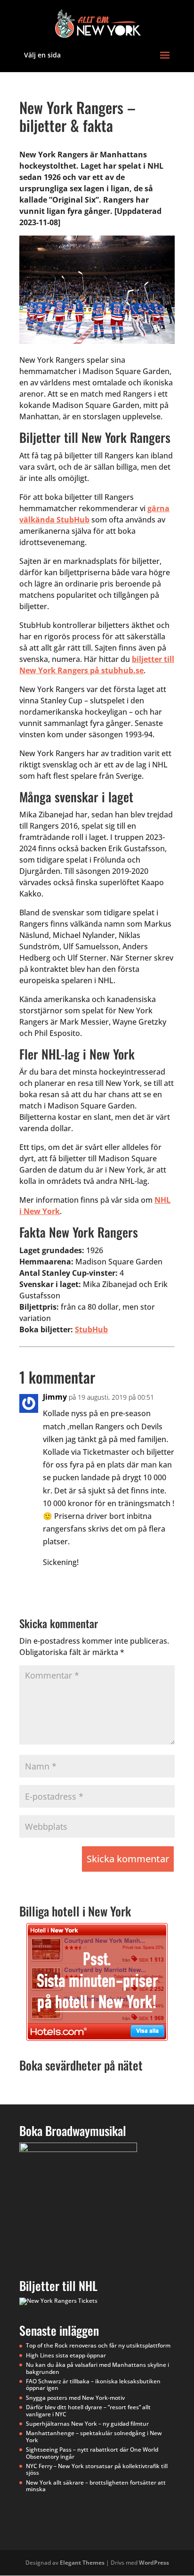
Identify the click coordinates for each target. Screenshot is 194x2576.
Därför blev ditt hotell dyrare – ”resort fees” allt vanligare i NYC (88, 2410)
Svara (150, 1582)
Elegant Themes (82, 2563)
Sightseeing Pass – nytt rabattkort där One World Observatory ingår (92, 2453)
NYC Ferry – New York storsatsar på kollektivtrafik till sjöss (97, 2469)
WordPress (154, 2563)
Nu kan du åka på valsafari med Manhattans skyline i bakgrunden (97, 2368)
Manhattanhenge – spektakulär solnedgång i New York (94, 2436)
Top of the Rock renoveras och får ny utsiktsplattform (98, 2345)
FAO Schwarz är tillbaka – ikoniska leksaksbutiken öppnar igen (93, 2384)
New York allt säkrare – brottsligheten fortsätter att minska (96, 2486)
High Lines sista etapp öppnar (66, 2355)
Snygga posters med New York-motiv (75, 2398)
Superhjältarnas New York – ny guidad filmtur (87, 2424)
